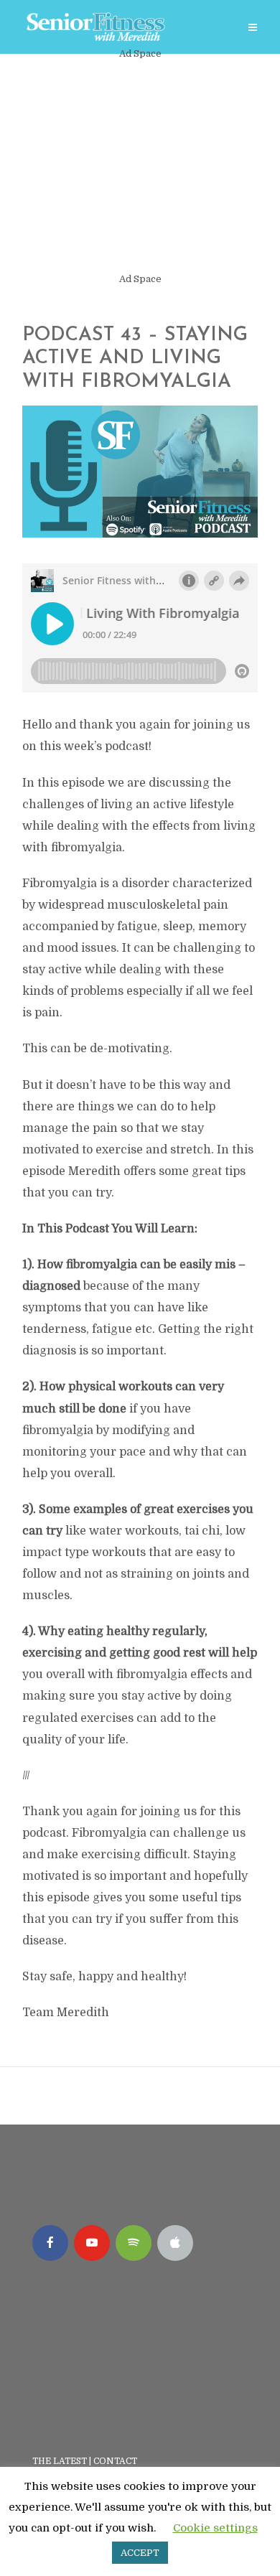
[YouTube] (92, 2243)
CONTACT (116, 2461)
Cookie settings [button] (215, 2528)
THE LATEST (60, 2461)
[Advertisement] (140, 167)
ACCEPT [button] (140, 2553)
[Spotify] (134, 2243)
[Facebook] (50, 2243)
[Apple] (175, 2243)
